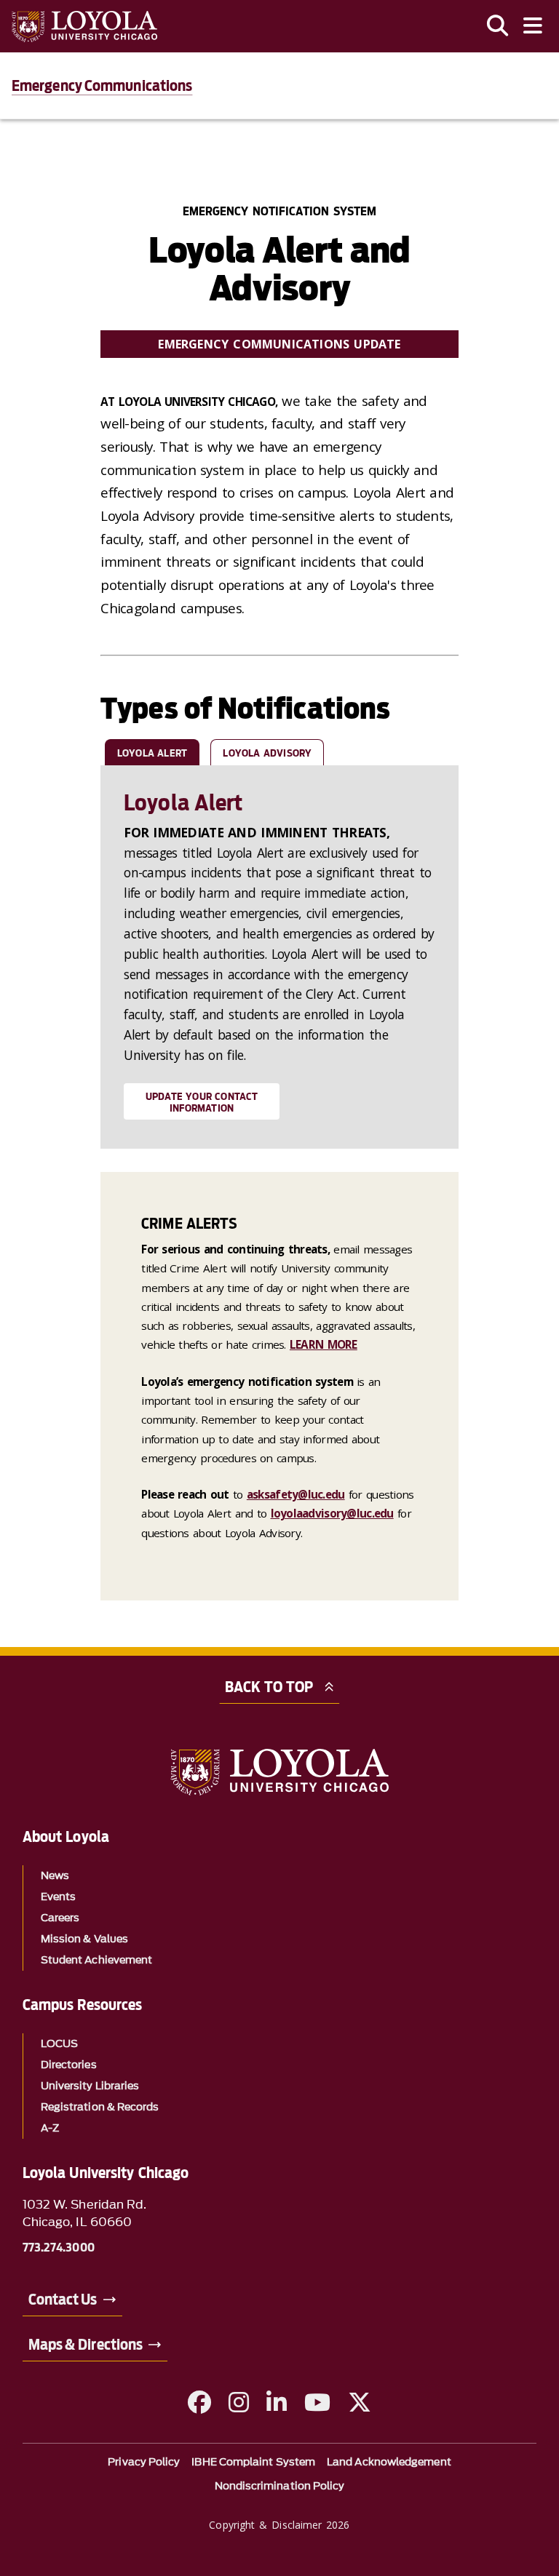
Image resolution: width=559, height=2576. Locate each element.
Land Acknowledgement (389, 2462)
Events (58, 1897)
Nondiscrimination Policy (280, 2486)
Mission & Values (84, 1939)
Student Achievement (97, 1960)
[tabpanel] (279, 957)
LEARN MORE (324, 1344)
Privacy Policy (144, 2462)
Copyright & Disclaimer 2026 (279, 2525)
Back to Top (269, 1687)
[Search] (498, 26)
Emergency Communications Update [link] (279, 344)
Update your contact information (202, 1102)
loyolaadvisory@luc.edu (332, 1513)
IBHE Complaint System (253, 2462)
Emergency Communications (102, 86)
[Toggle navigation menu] (533, 26)
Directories (69, 2065)
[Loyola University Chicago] (84, 27)
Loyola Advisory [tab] (267, 753)
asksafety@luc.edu (296, 1494)
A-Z (50, 2128)
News (55, 1876)
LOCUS (59, 2044)
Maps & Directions (86, 2345)
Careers (60, 1918)
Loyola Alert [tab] (152, 753)
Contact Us (63, 2300)
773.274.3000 (59, 2248)
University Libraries (90, 2086)
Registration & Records (100, 2107)
